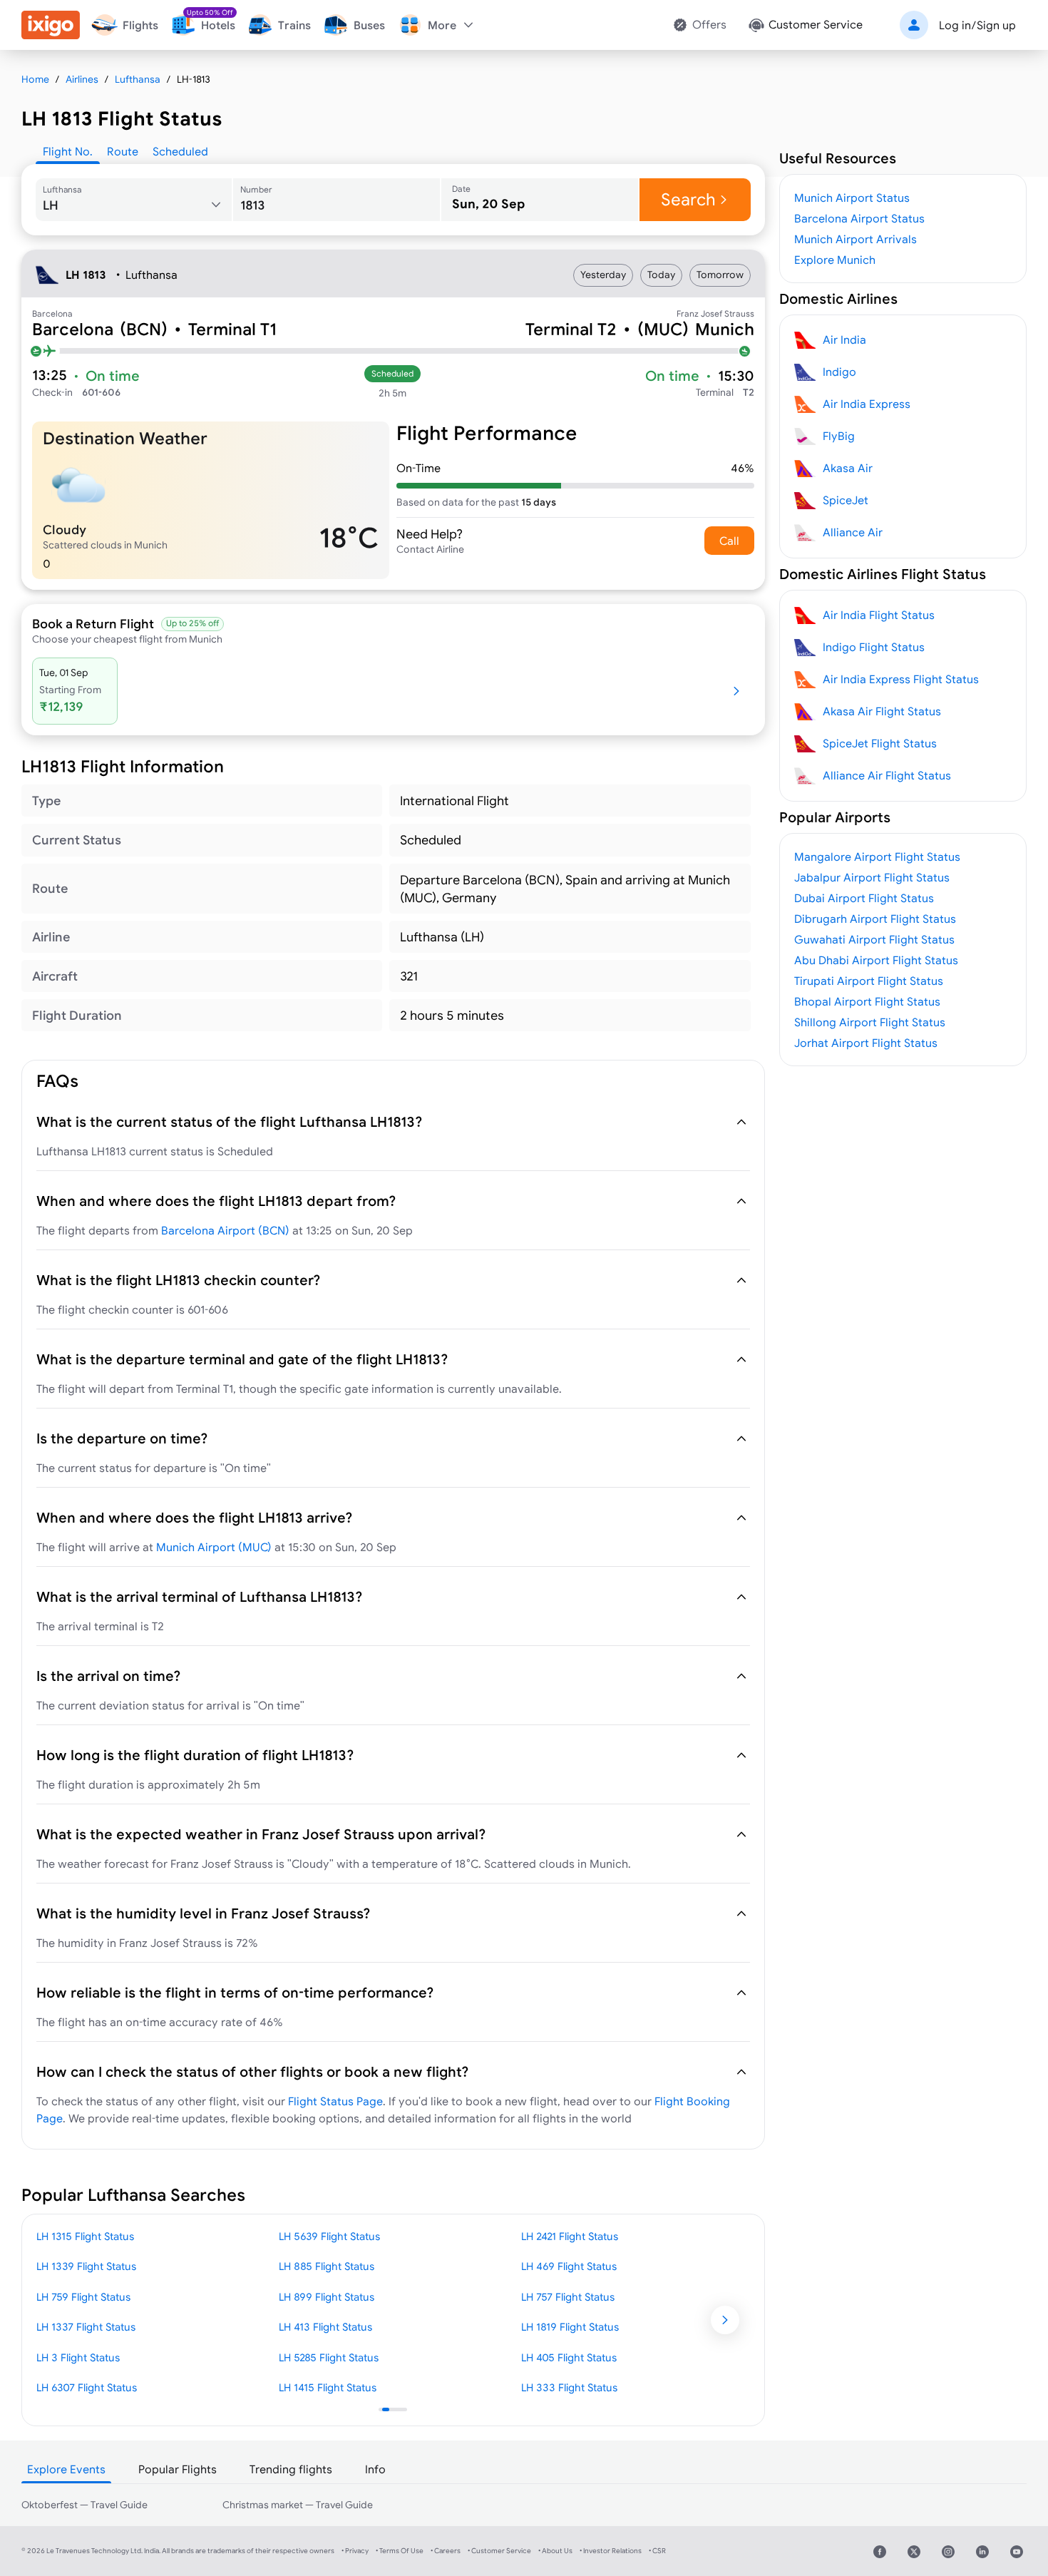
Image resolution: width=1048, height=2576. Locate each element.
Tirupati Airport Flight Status (869, 981)
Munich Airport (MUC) (214, 1547)
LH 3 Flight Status (78, 2357)
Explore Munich (835, 260)
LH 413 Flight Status (325, 2327)
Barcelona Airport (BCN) (225, 1230)
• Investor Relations (611, 2551)
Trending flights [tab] (291, 2469)
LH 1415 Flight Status (328, 2387)
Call (729, 541)
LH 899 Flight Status (327, 2297)
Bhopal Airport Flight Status (867, 1001)
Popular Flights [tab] (178, 2469)
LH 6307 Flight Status (87, 2387)
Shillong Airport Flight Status (870, 1022)
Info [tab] (375, 2469)
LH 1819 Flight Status (570, 2327)
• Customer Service (499, 2551)
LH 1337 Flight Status (86, 2327)
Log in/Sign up (977, 25)
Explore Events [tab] (66, 2469)
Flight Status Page (335, 2101)
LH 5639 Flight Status (329, 2236)
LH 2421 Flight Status (570, 2236)
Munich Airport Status (852, 198)
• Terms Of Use (400, 2551)
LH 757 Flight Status (568, 2297)
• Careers (446, 2551)
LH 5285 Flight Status (329, 2357)
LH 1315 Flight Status (85, 2236)
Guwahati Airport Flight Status (874, 939)
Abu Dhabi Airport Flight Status (876, 960)
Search (688, 199)
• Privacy (355, 2551)
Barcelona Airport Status (859, 218)
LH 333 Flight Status (569, 2387)
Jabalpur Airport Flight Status (872, 877)
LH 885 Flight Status (327, 2266)
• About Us (555, 2551)
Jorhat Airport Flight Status (866, 1043)
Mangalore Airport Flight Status (877, 857)
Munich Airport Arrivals (856, 239)
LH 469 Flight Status (569, 2266)
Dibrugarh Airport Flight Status (875, 919)
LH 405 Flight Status (569, 2357)
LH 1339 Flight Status (86, 2266)
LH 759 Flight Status (83, 2297)
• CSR (657, 2551)
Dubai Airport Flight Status (864, 898)
